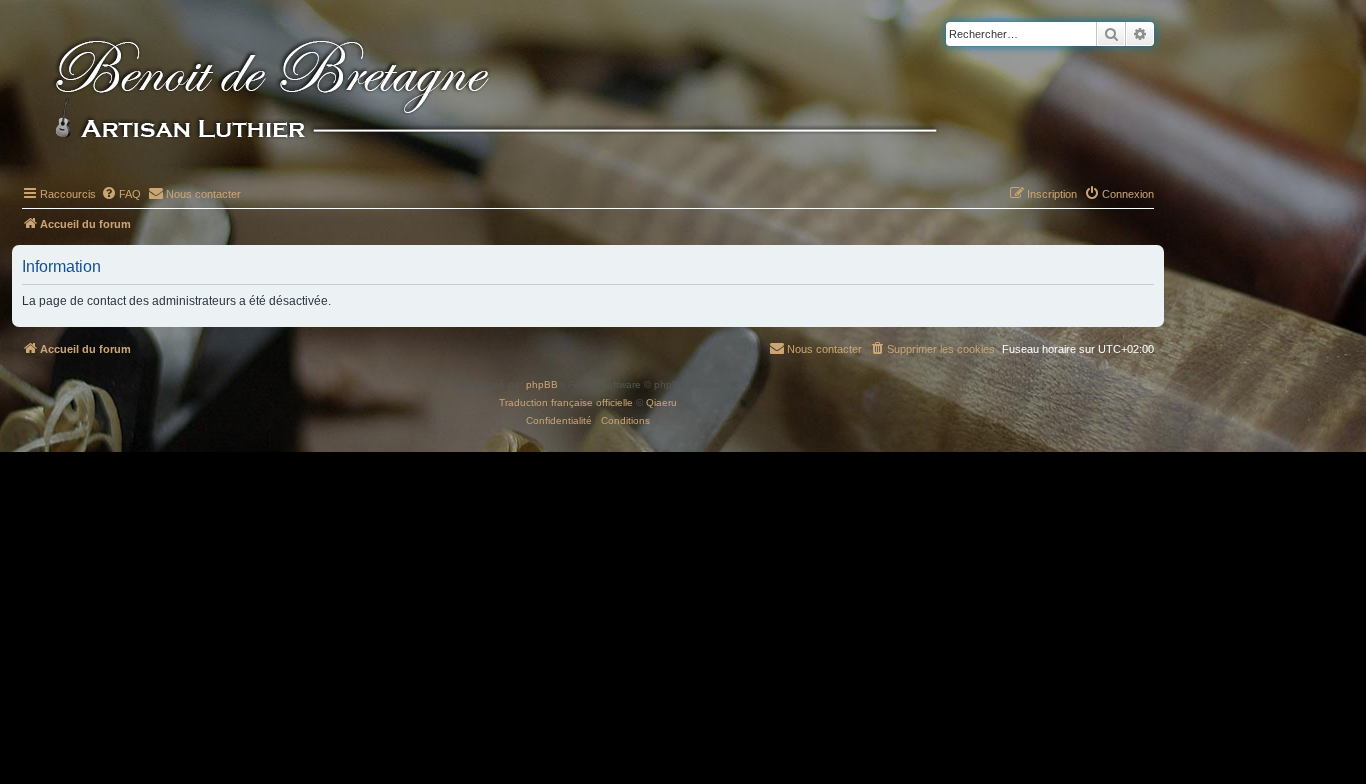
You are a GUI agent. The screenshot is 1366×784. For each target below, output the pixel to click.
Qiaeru (661, 402)
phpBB (542, 384)
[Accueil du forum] (529, 92)
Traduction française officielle (566, 402)
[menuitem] (121, 194)
